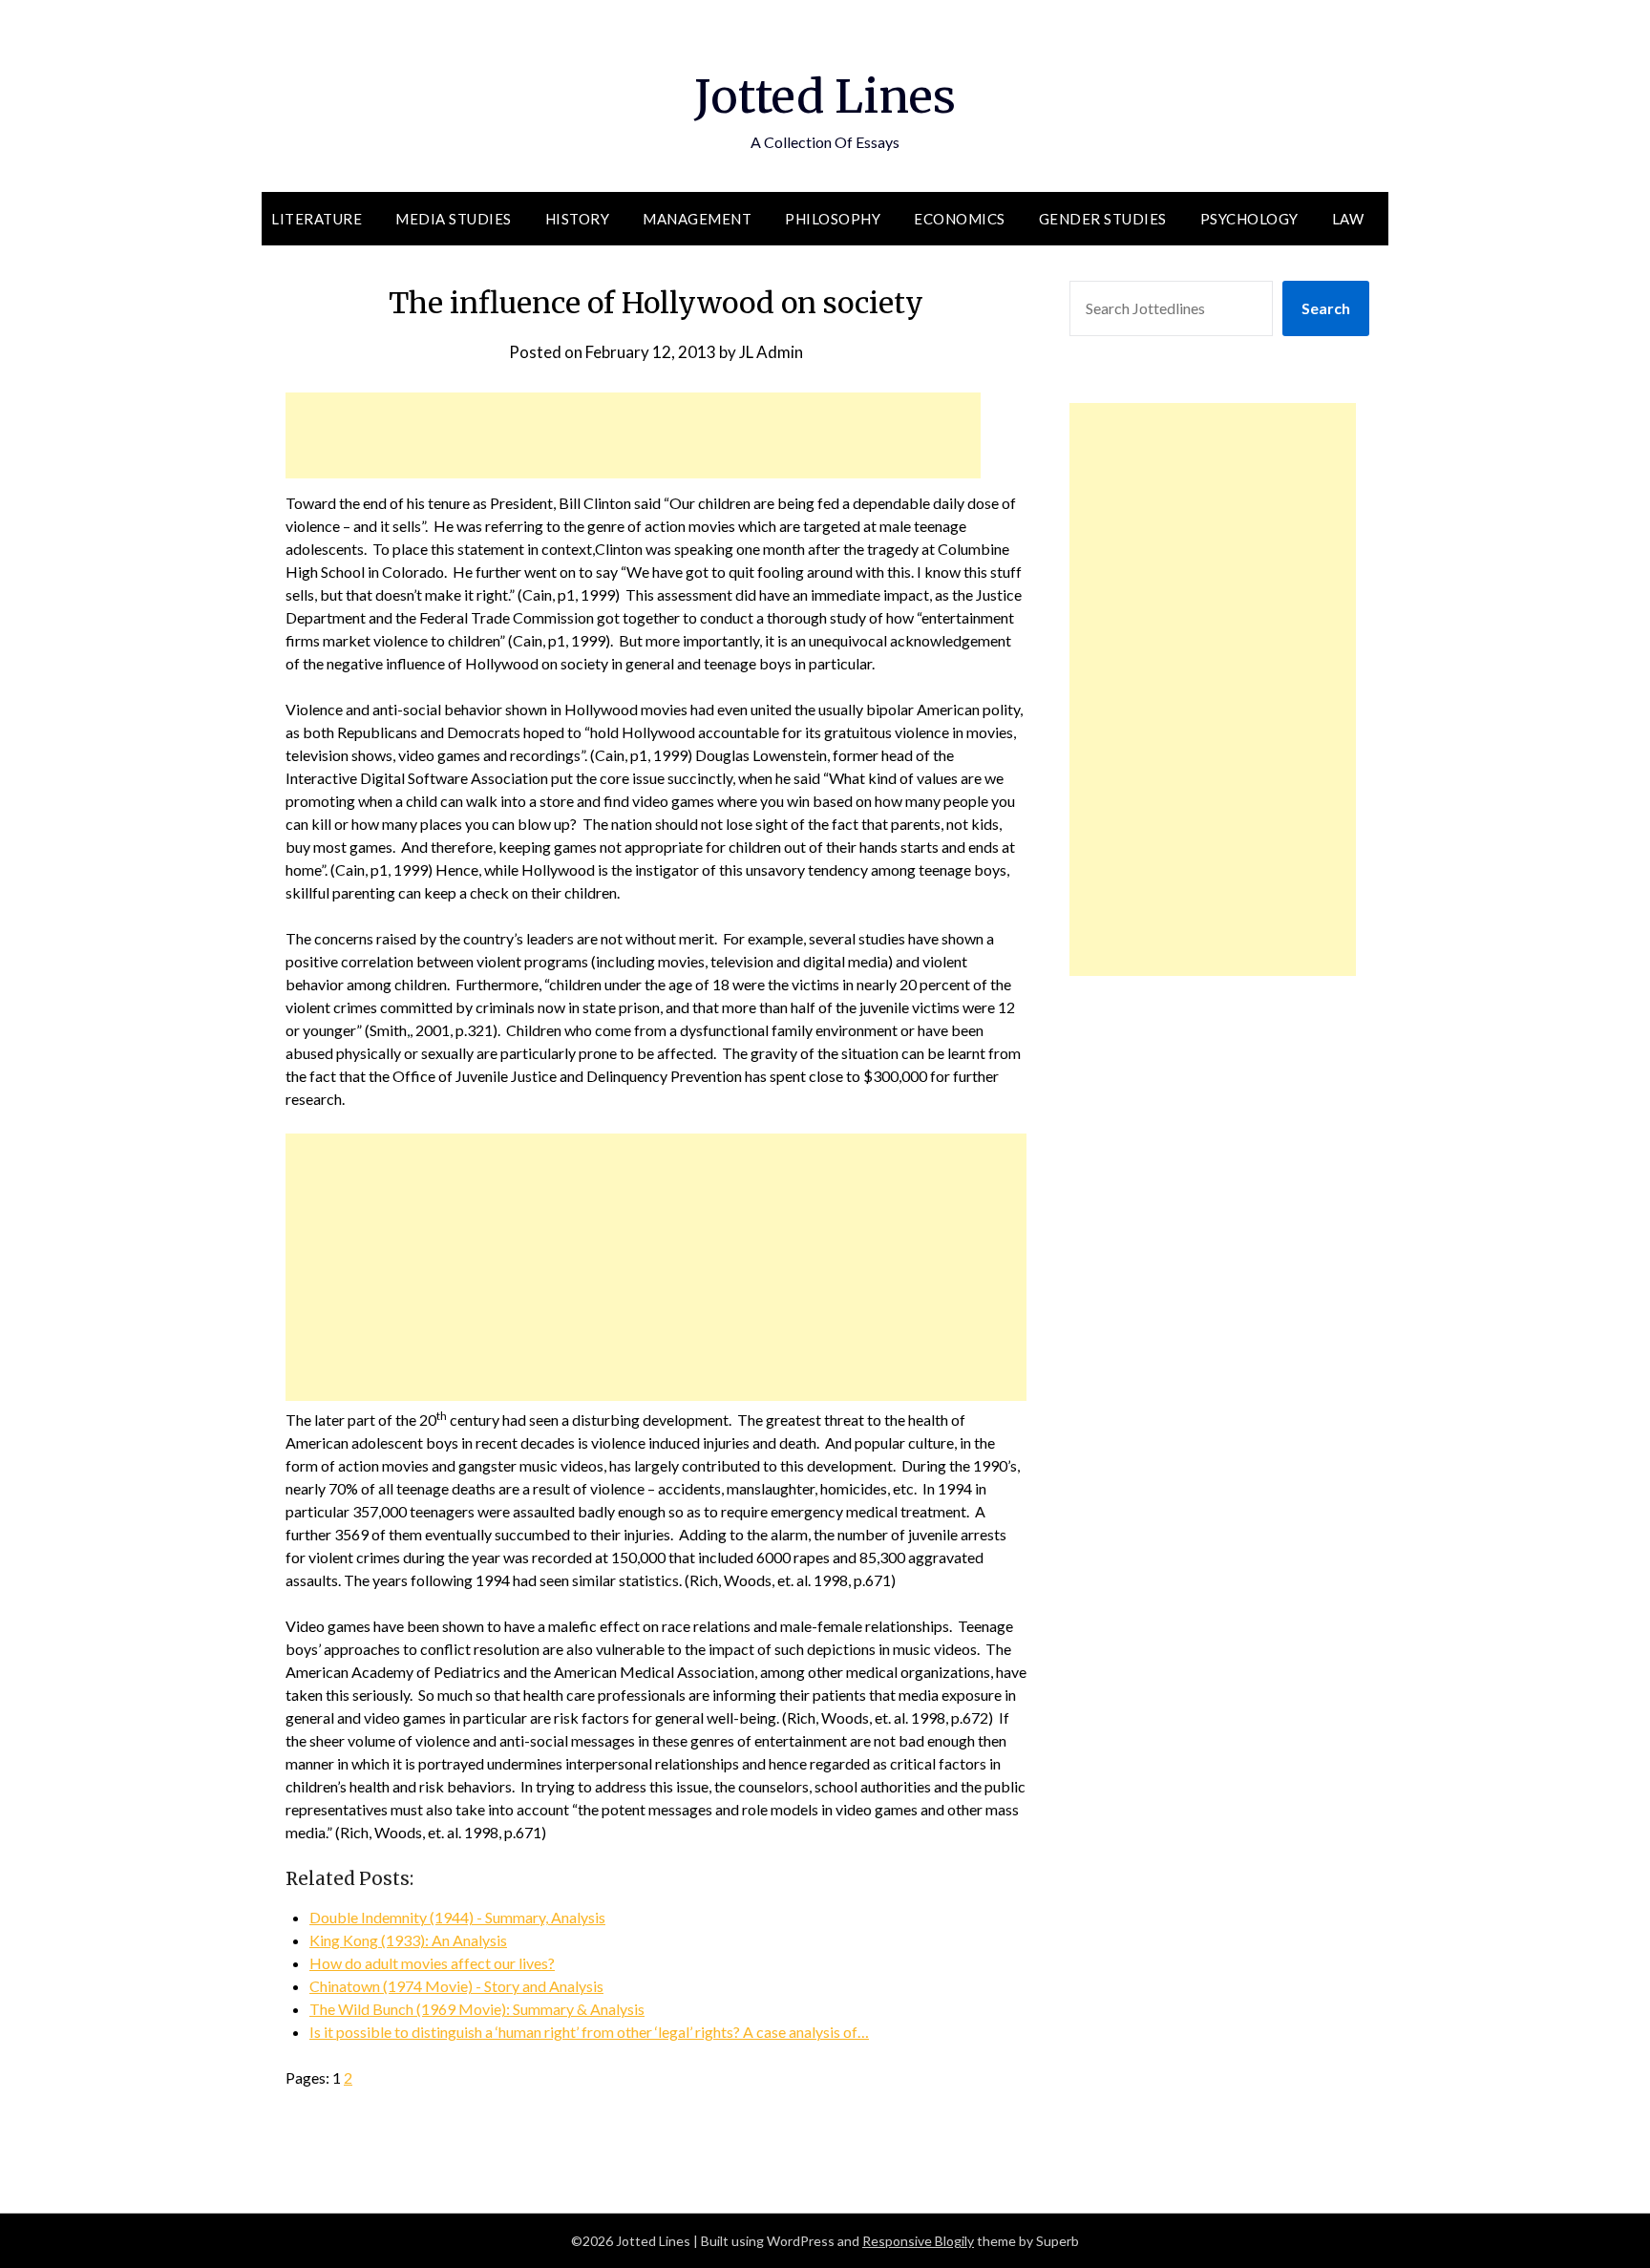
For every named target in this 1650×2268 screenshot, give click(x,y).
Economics (960, 219)
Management (697, 219)
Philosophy (833, 219)
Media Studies (454, 219)
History (578, 219)
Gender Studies (1103, 219)
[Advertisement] (633, 435)
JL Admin (771, 352)
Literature (317, 219)
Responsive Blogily (918, 2241)
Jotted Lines (825, 96)
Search (1326, 308)
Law (1348, 219)
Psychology (1249, 219)
